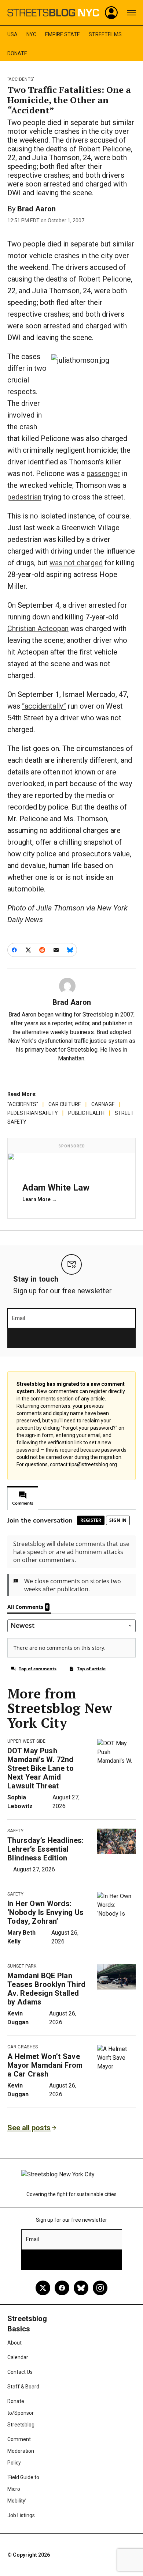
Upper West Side (27, 1741)
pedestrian (24, 497)
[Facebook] (62, 2288)
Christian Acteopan (38, 629)
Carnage (103, 1104)
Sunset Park (22, 1966)
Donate (17, 53)
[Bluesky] (81, 2288)
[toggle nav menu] (131, 13)
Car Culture (65, 1104)
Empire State (63, 34)
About (14, 2343)
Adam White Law (56, 1188)
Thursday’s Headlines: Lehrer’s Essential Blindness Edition (46, 1849)
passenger (103, 474)
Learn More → (40, 1199)
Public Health (86, 1113)
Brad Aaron (36, 209)
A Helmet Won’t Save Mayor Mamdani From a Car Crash (45, 2065)
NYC (31, 34)
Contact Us (20, 2372)
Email (19, 1318)
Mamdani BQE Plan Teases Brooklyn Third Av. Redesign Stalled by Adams (47, 1989)
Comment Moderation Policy (21, 2451)
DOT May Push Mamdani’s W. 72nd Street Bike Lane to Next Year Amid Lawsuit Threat (41, 1768)
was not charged (76, 563)
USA (12, 34)
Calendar (18, 2357)
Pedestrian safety (33, 1113)
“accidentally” (44, 706)
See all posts (29, 2128)
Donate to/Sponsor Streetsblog (21, 2413)
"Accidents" (21, 79)
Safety (15, 1831)
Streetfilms (105, 34)
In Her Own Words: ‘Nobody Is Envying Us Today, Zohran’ (46, 1912)
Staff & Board (23, 2387)
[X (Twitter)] (43, 2288)
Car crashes (23, 2047)
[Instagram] (100, 2288)
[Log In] (111, 13)
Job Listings (21, 2515)
